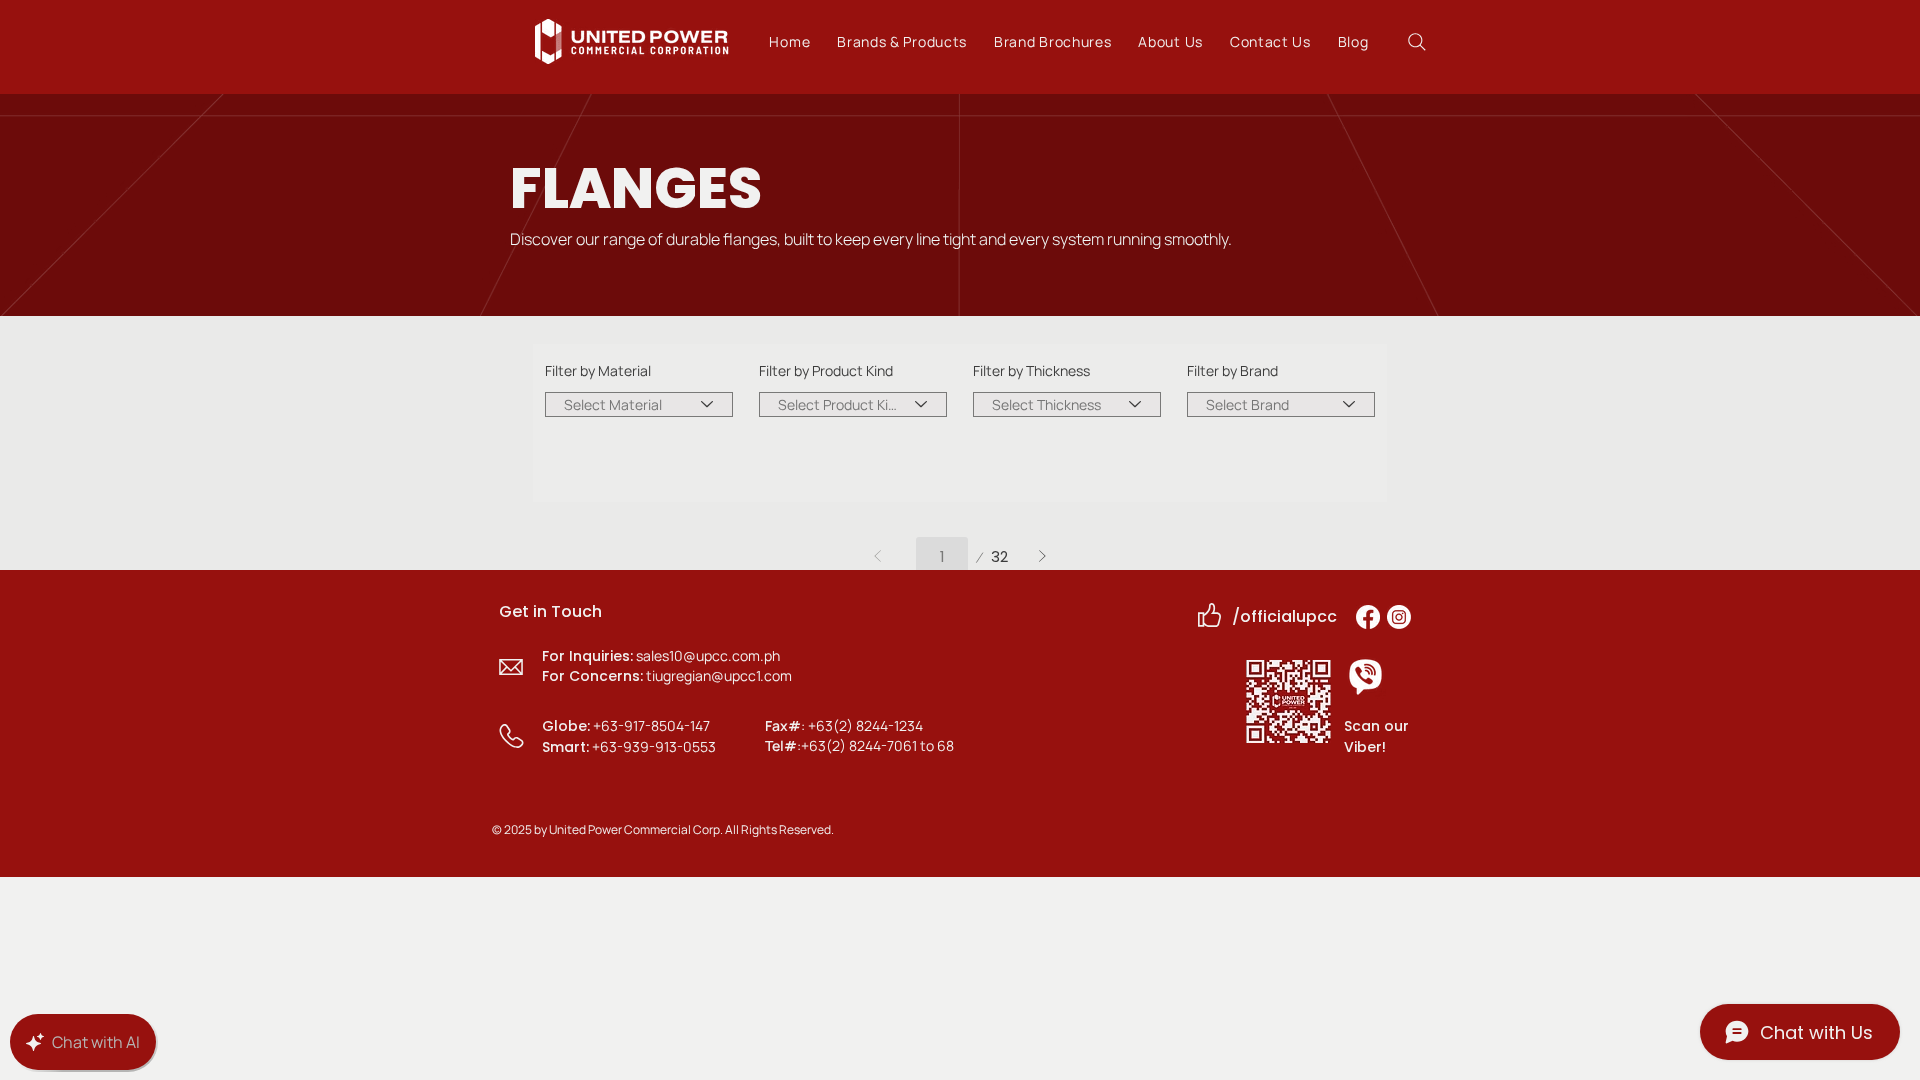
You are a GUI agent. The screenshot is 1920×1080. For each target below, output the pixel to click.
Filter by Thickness (1031, 371)
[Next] (1042, 556)
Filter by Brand (1232, 371)
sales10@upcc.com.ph (708, 655)
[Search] (1416, 41)
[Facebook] (1368, 617)
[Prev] (878, 556)
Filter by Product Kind (826, 371)
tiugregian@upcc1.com (719, 675)
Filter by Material (598, 371)
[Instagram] (1399, 617)
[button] (902, 41)
